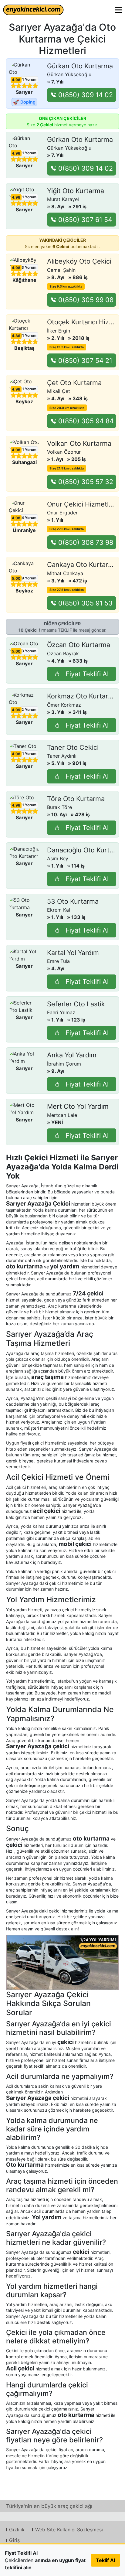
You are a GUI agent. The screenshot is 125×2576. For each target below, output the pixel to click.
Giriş (14, 2540)
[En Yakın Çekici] (33, 10)
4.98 (16, 80)
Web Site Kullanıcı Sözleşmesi (69, 2530)
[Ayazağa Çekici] (62, 1962)
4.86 (16, 336)
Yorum (29, 79)
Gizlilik (17, 2530)
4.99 (16, 710)
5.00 (16, 578)
